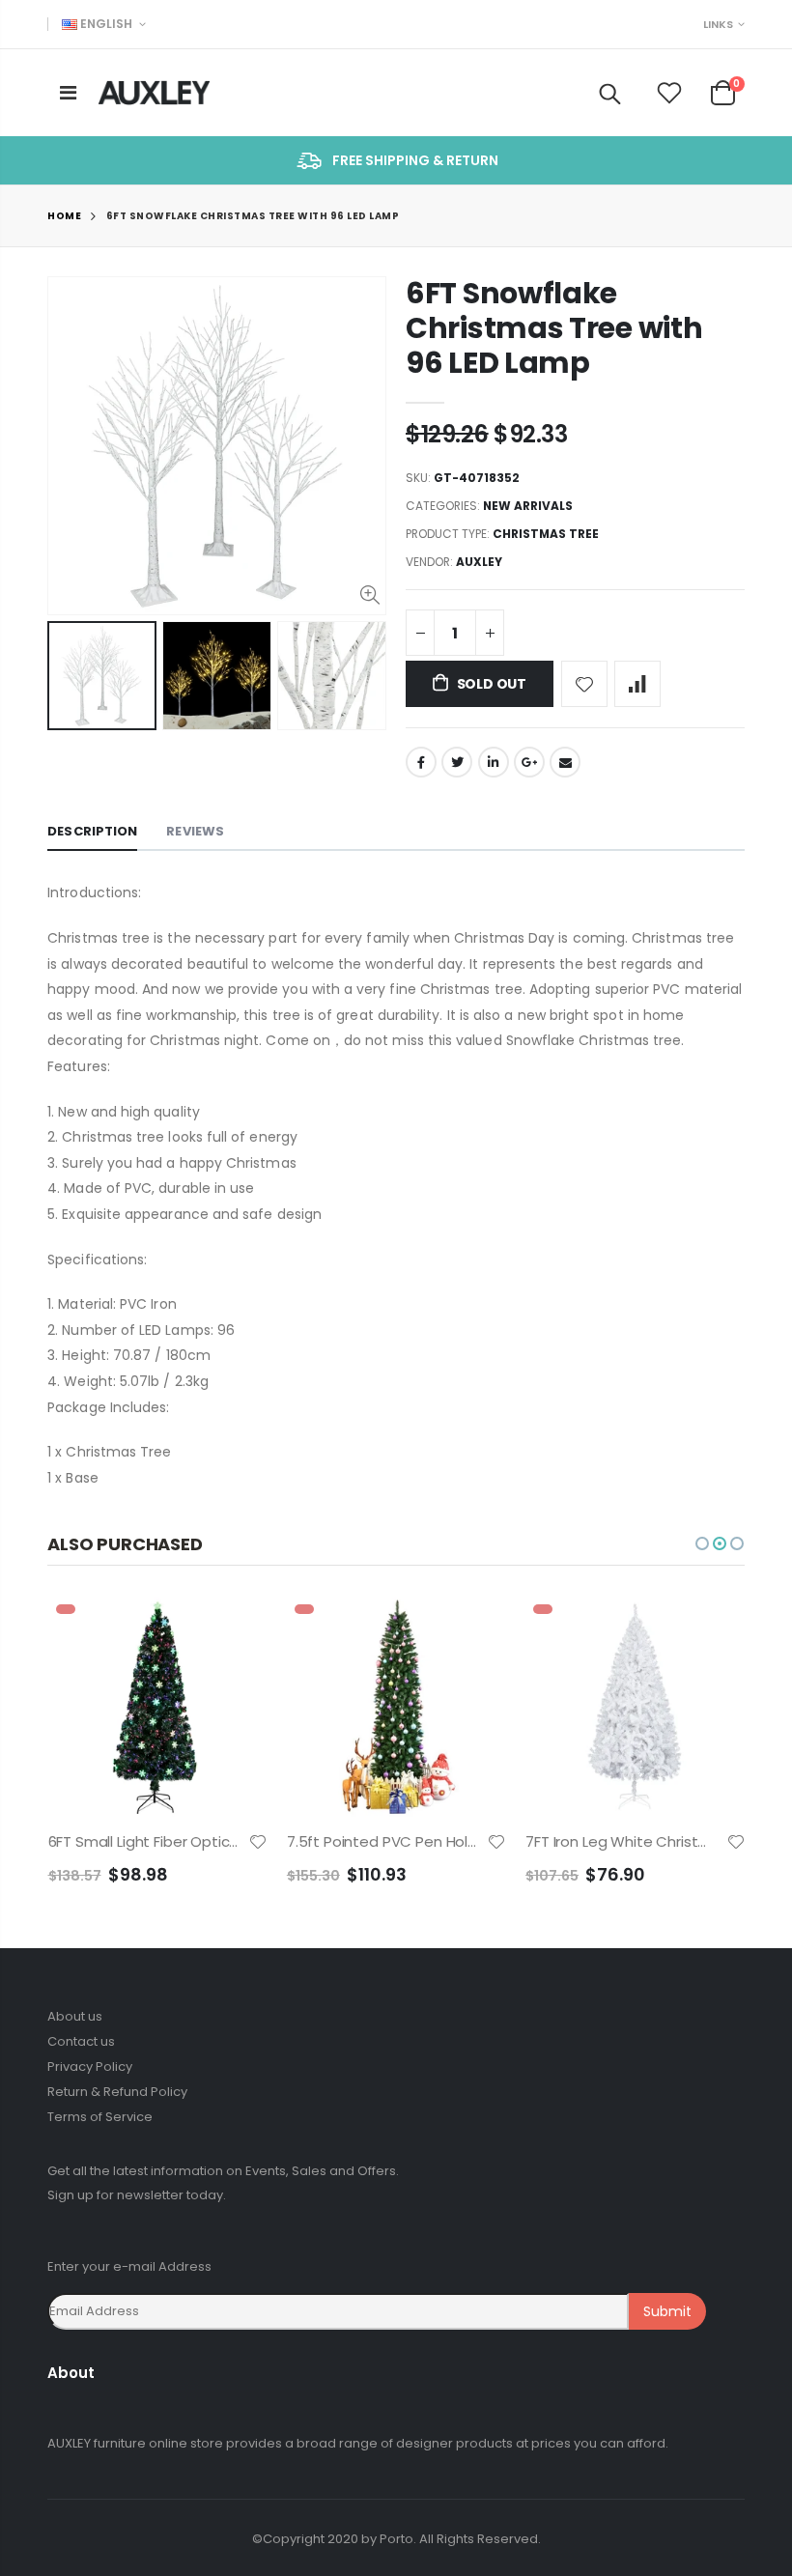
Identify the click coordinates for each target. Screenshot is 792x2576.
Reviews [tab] (195, 831)
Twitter (457, 762)
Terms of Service (100, 2117)
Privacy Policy (90, 2066)
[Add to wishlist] (584, 684)
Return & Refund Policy (117, 2092)
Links (718, 24)
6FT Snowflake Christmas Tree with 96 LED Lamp (554, 328)
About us (75, 2016)
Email (565, 762)
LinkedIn (494, 762)
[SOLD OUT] (236, 1628)
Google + (529, 762)
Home (64, 216)
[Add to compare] (637, 684)
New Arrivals (528, 506)
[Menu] (68, 93)
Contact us (81, 2041)
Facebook (421, 762)
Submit (667, 2311)
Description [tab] (92, 831)
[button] (702, 1543)
